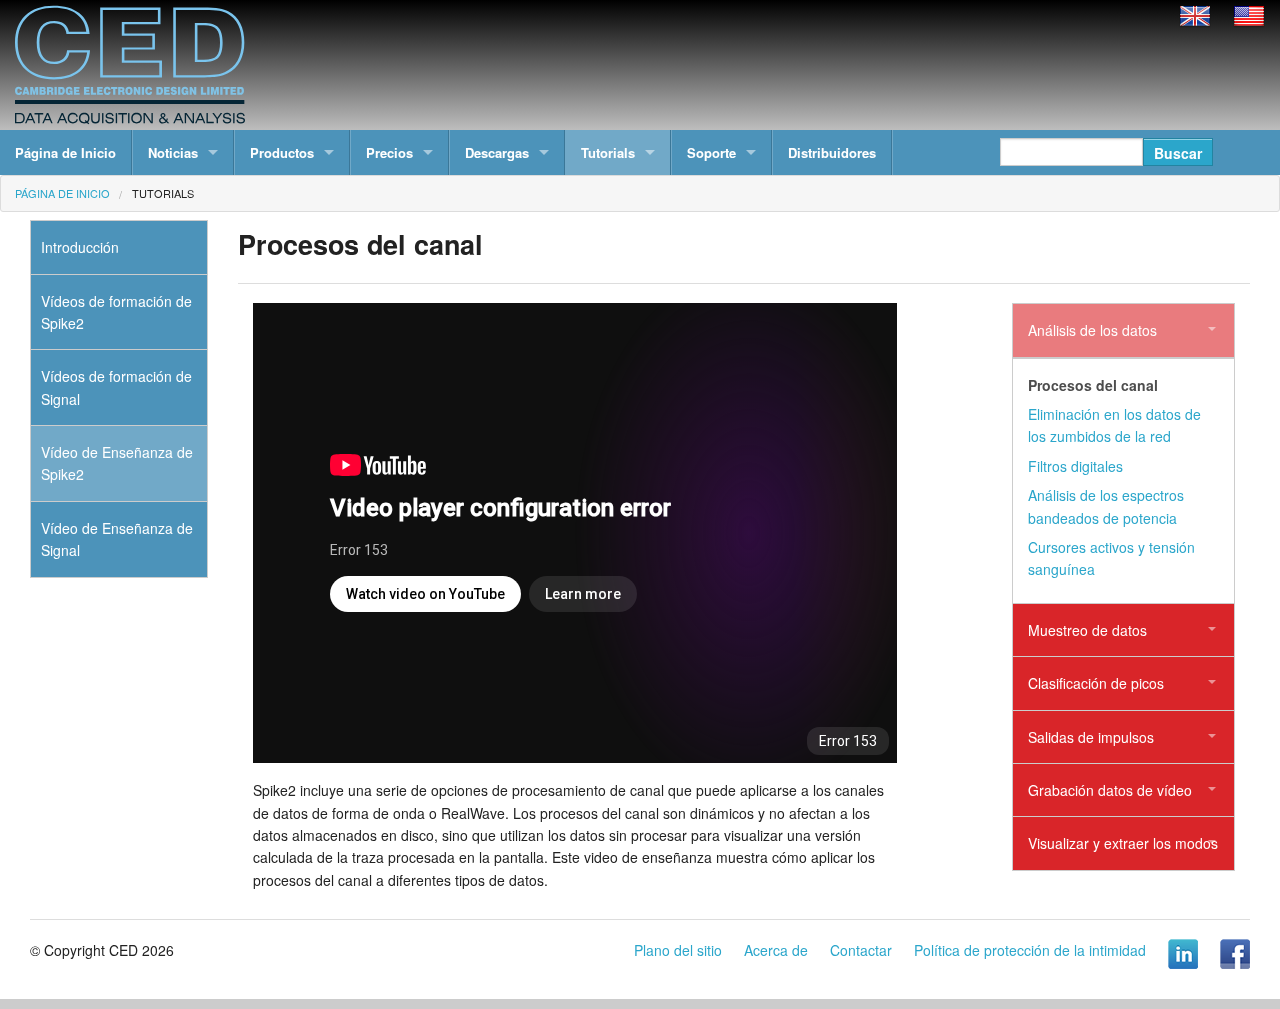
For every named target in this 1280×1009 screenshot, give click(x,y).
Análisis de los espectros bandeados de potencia (1106, 506)
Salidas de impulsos (1091, 737)
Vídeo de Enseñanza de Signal (117, 539)
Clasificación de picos (1096, 683)
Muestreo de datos (1087, 630)
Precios (389, 152)
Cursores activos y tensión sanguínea (1111, 558)
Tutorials (608, 152)
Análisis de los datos (1092, 330)
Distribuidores (832, 152)
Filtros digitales (1075, 466)
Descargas (497, 152)
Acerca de (776, 950)
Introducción (80, 247)
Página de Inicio (65, 152)
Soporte (711, 152)
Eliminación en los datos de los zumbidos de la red (1114, 425)
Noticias (173, 152)
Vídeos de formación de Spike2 (116, 312)
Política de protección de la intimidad (1030, 950)
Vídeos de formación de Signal (116, 387)
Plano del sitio (678, 950)
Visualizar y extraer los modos (1123, 843)
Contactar (861, 950)
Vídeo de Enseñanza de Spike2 (117, 463)
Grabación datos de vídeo (1110, 790)
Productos (282, 152)
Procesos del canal (1093, 385)
